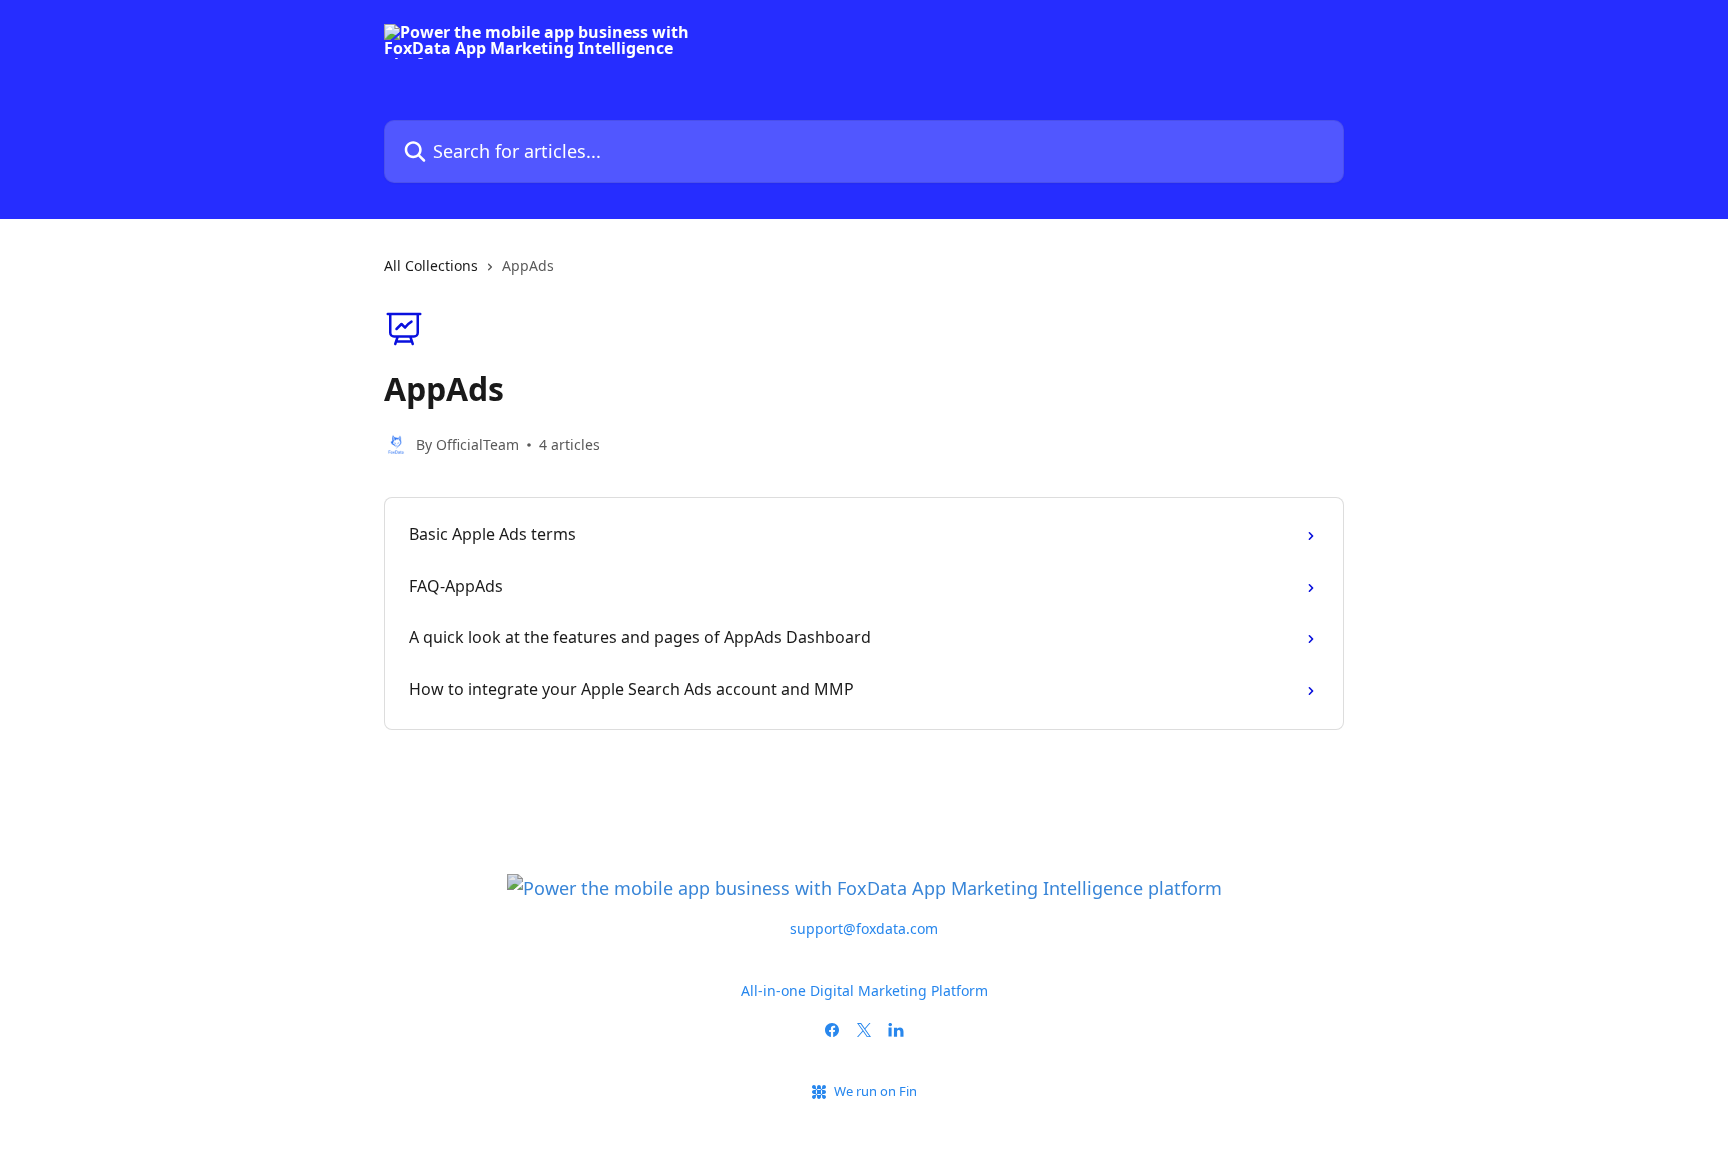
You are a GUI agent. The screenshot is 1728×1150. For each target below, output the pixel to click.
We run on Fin (875, 1091)
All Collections (431, 265)
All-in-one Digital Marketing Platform (864, 990)
